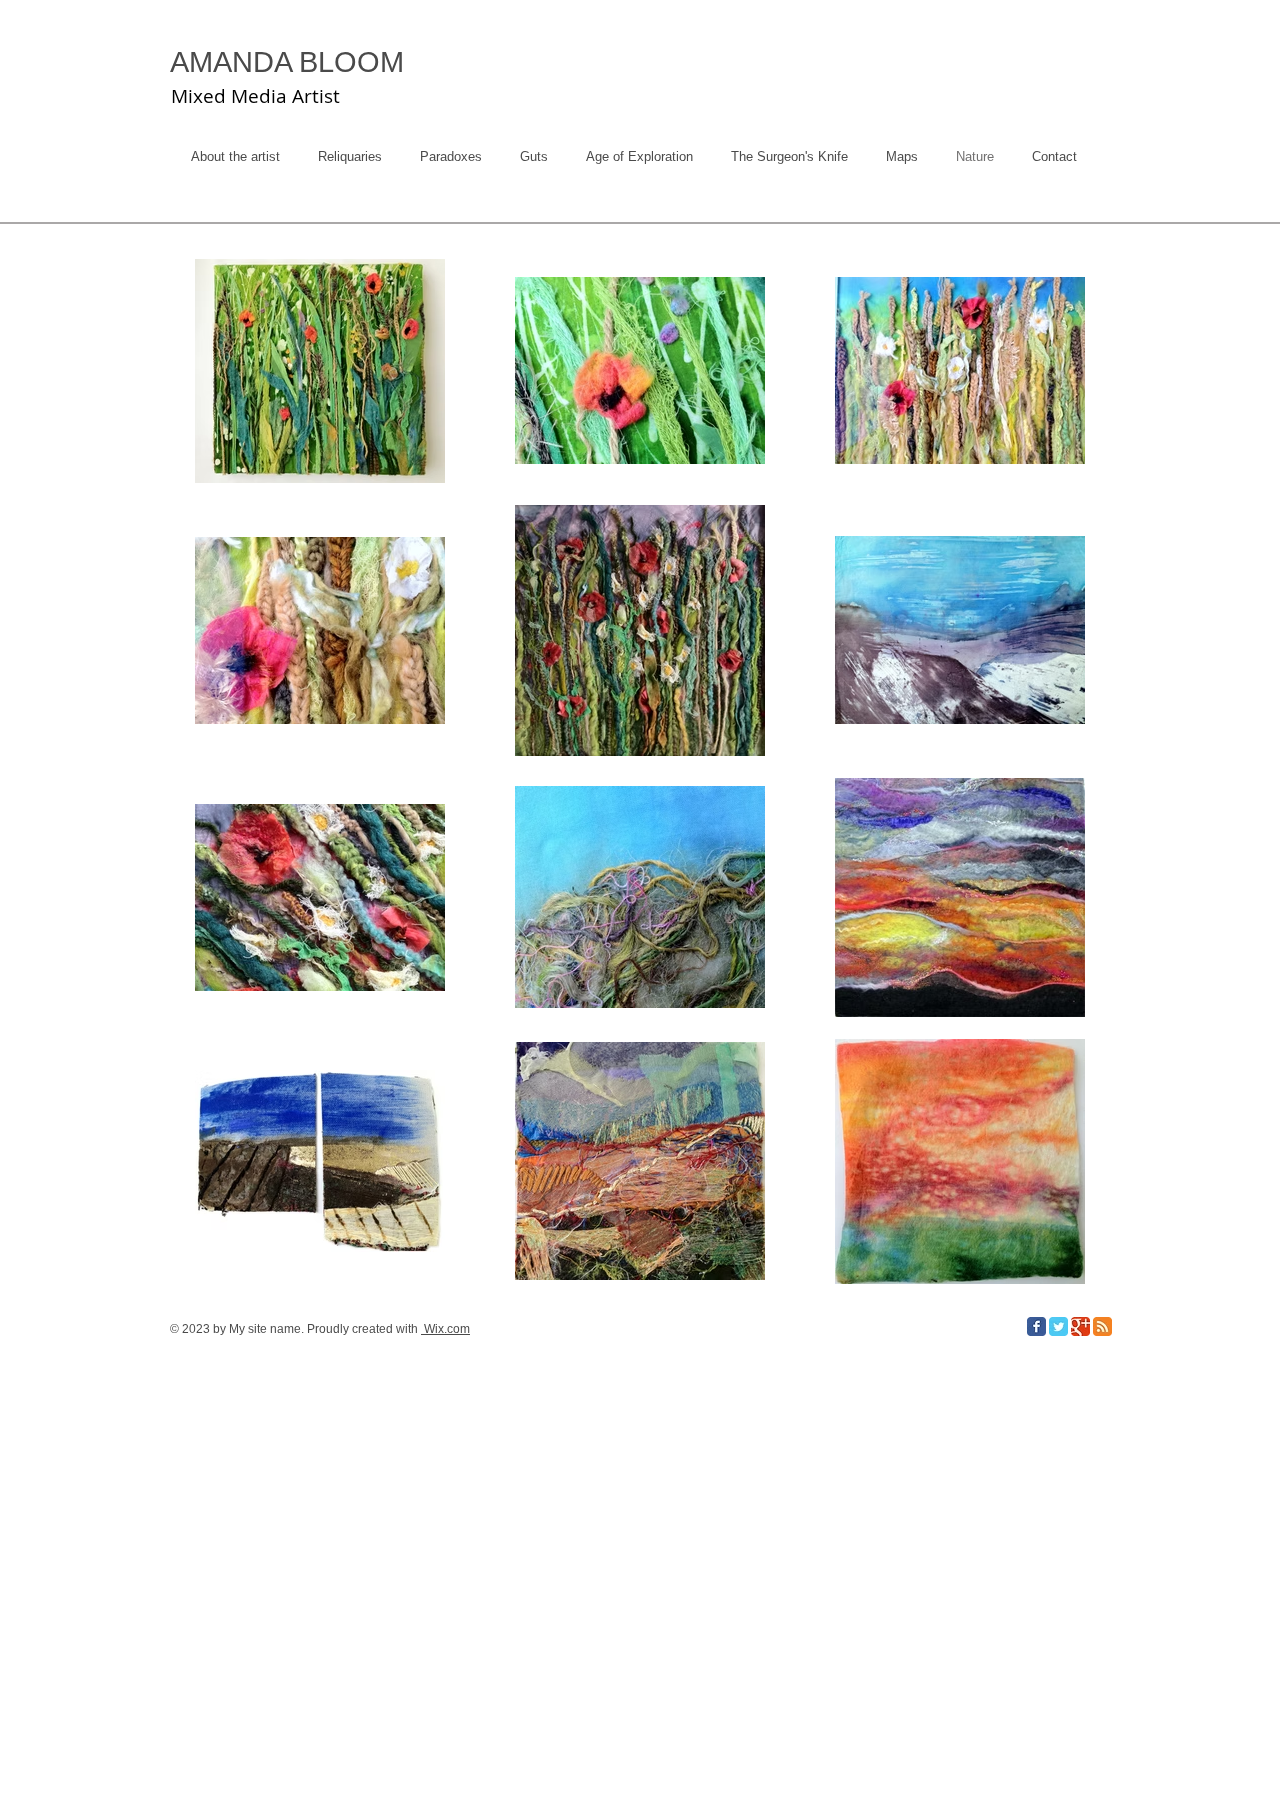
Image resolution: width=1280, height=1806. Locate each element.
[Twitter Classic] (1058, 1326)
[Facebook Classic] (1036, 1326)
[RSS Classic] (1102, 1326)
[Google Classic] (1080, 1326)
